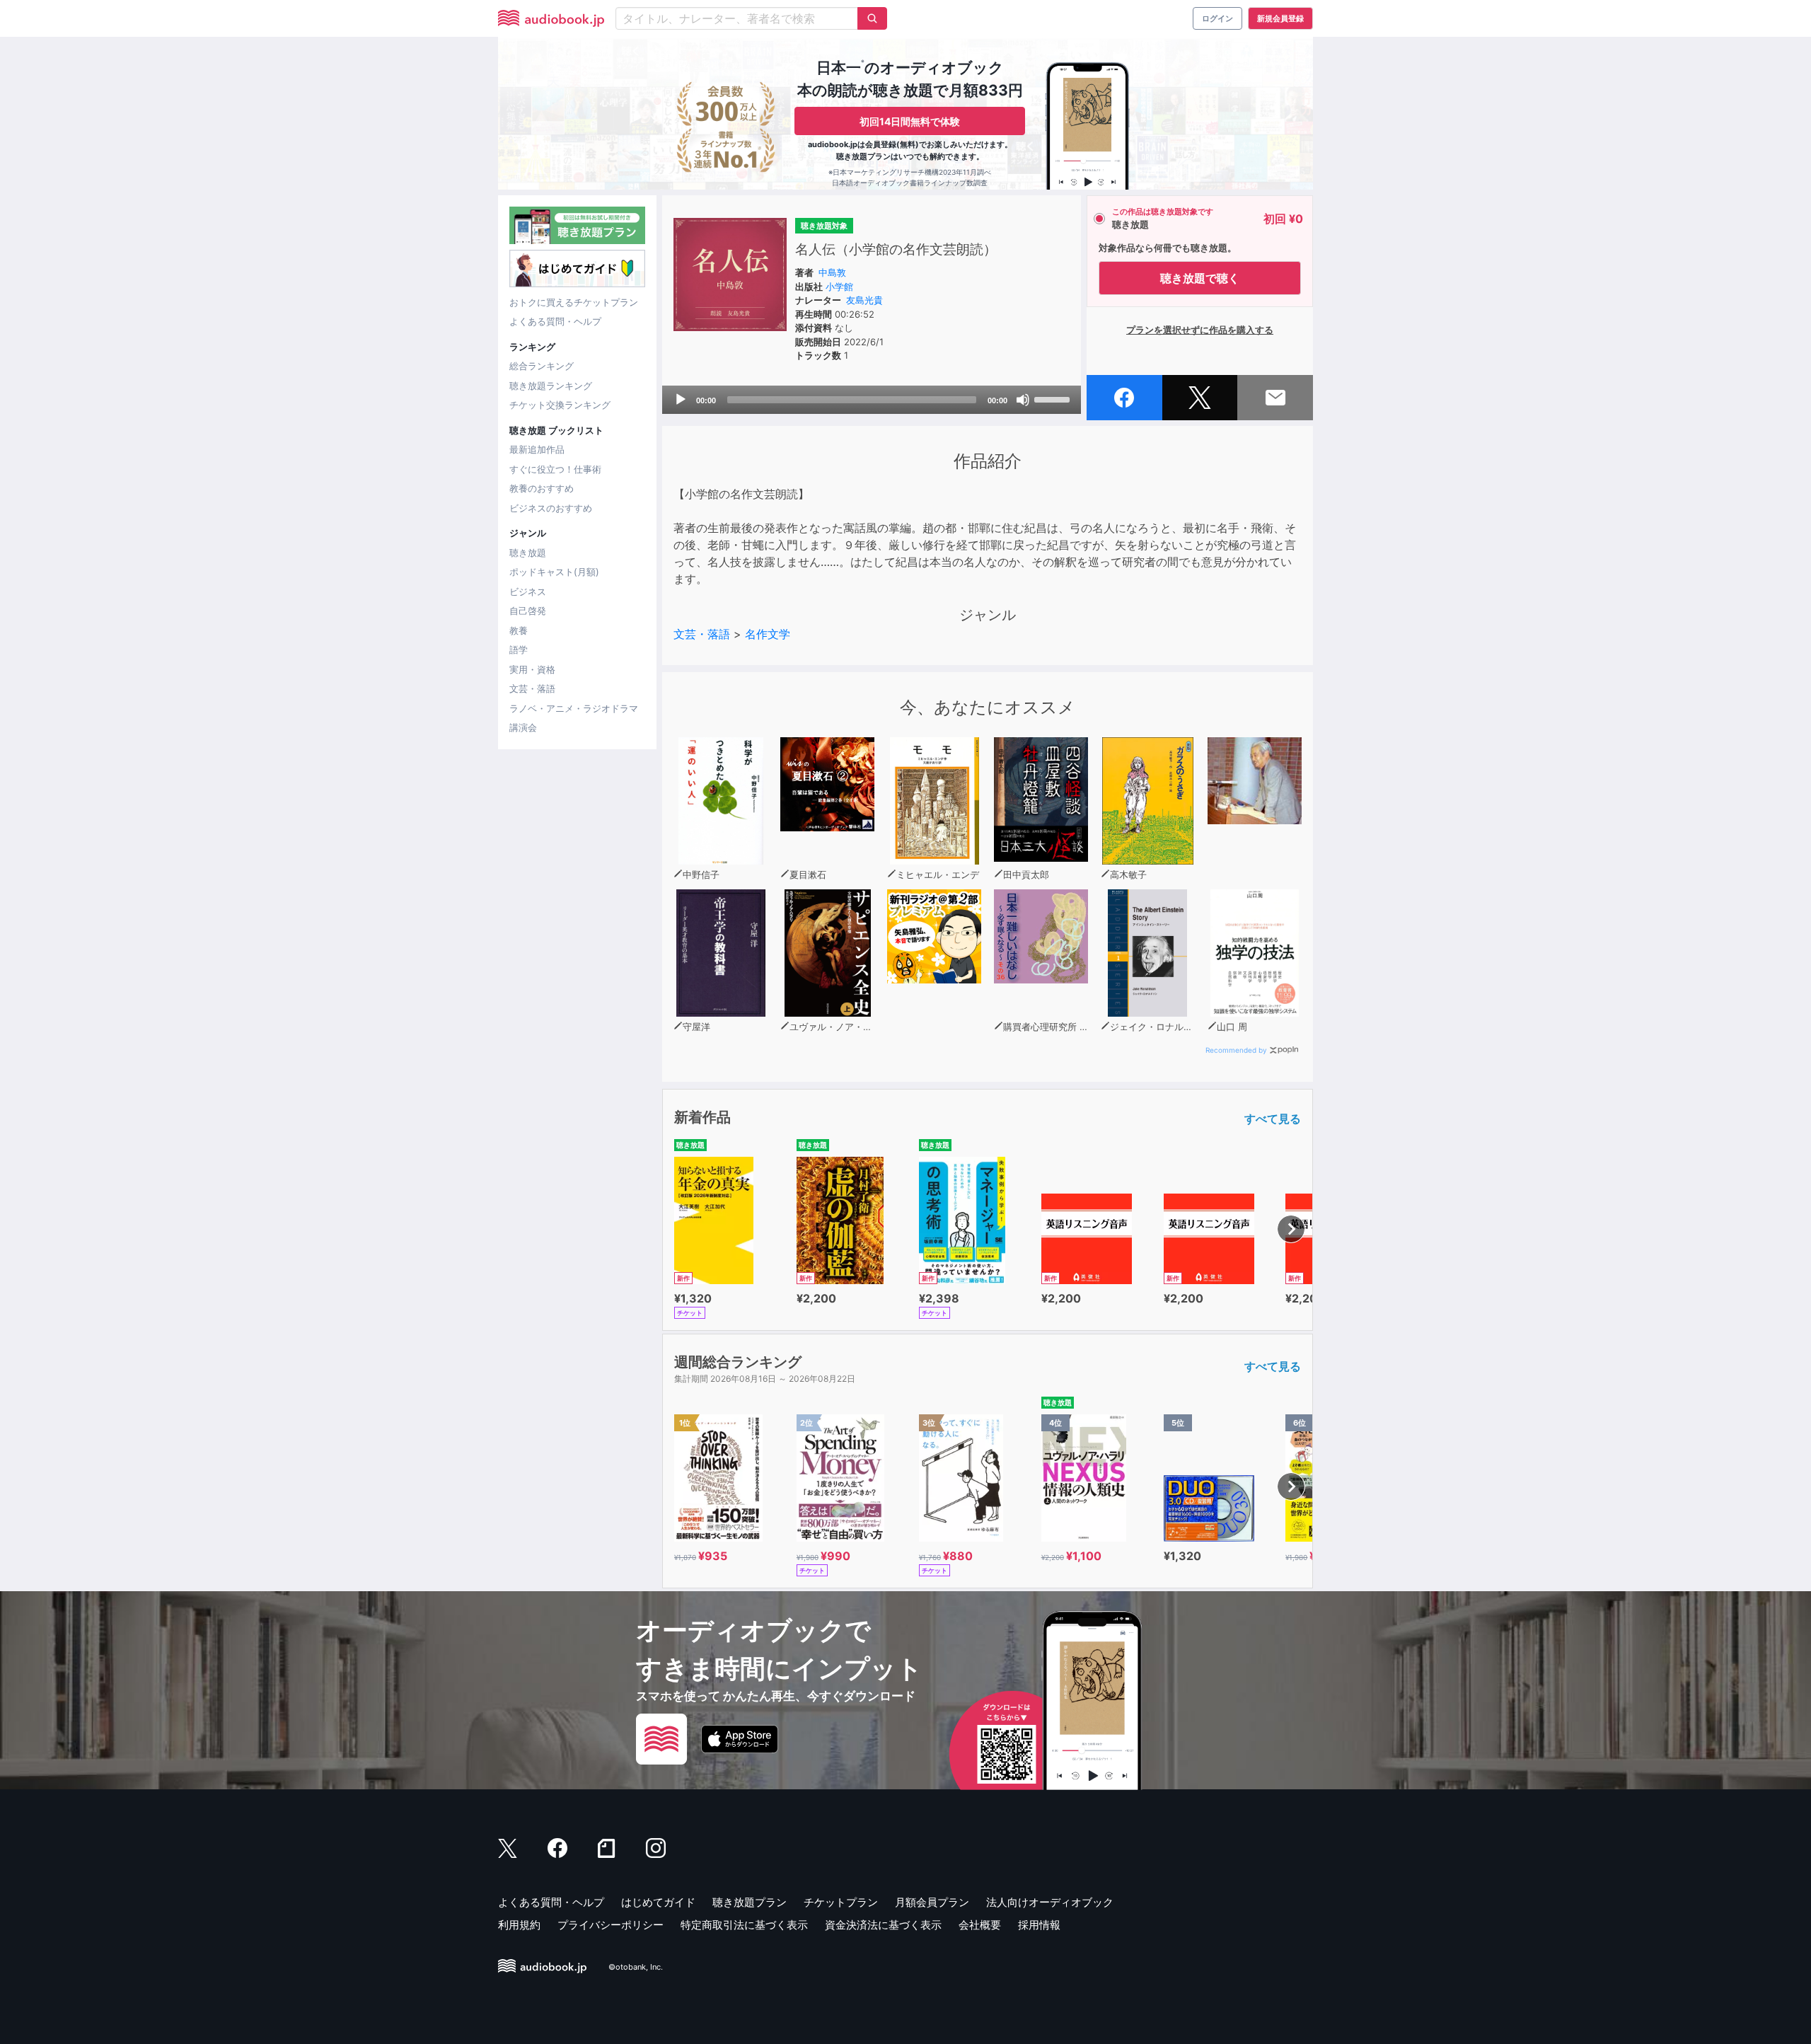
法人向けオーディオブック (1050, 1902)
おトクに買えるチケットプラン (574, 302)
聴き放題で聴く (1200, 278)
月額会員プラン (932, 1902)
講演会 (523, 727)
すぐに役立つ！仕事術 (555, 469)
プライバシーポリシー (611, 1925)
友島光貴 (864, 300)
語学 (519, 649)
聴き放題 (528, 553)
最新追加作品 (537, 449)
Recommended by (1236, 1050)
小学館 (839, 287)
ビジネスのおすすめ (551, 508)
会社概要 (980, 1925)
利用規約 (519, 1925)
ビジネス (528, 591)
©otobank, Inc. (636, 1967)
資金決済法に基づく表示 (883, 1925)
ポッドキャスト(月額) (554, 572)
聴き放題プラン (750, 1902)
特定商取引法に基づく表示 (744, 1925)
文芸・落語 (532, 688)
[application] (872, 400)
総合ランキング (542, 366)
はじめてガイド (658, 1902)
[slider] (1054, 398)
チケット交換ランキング (560, 405)
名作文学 (768, 634)
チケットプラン (841, 1902)
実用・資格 (532, 669)
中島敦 (832, 272)
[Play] (681, 400)
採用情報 (1039, 1925)
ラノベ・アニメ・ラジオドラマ (574, 708)
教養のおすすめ (542, 488)
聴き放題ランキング (551, 386)
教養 (519, 630)
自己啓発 (528, 611)
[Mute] (1023, 400)
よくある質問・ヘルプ (555, 321)
